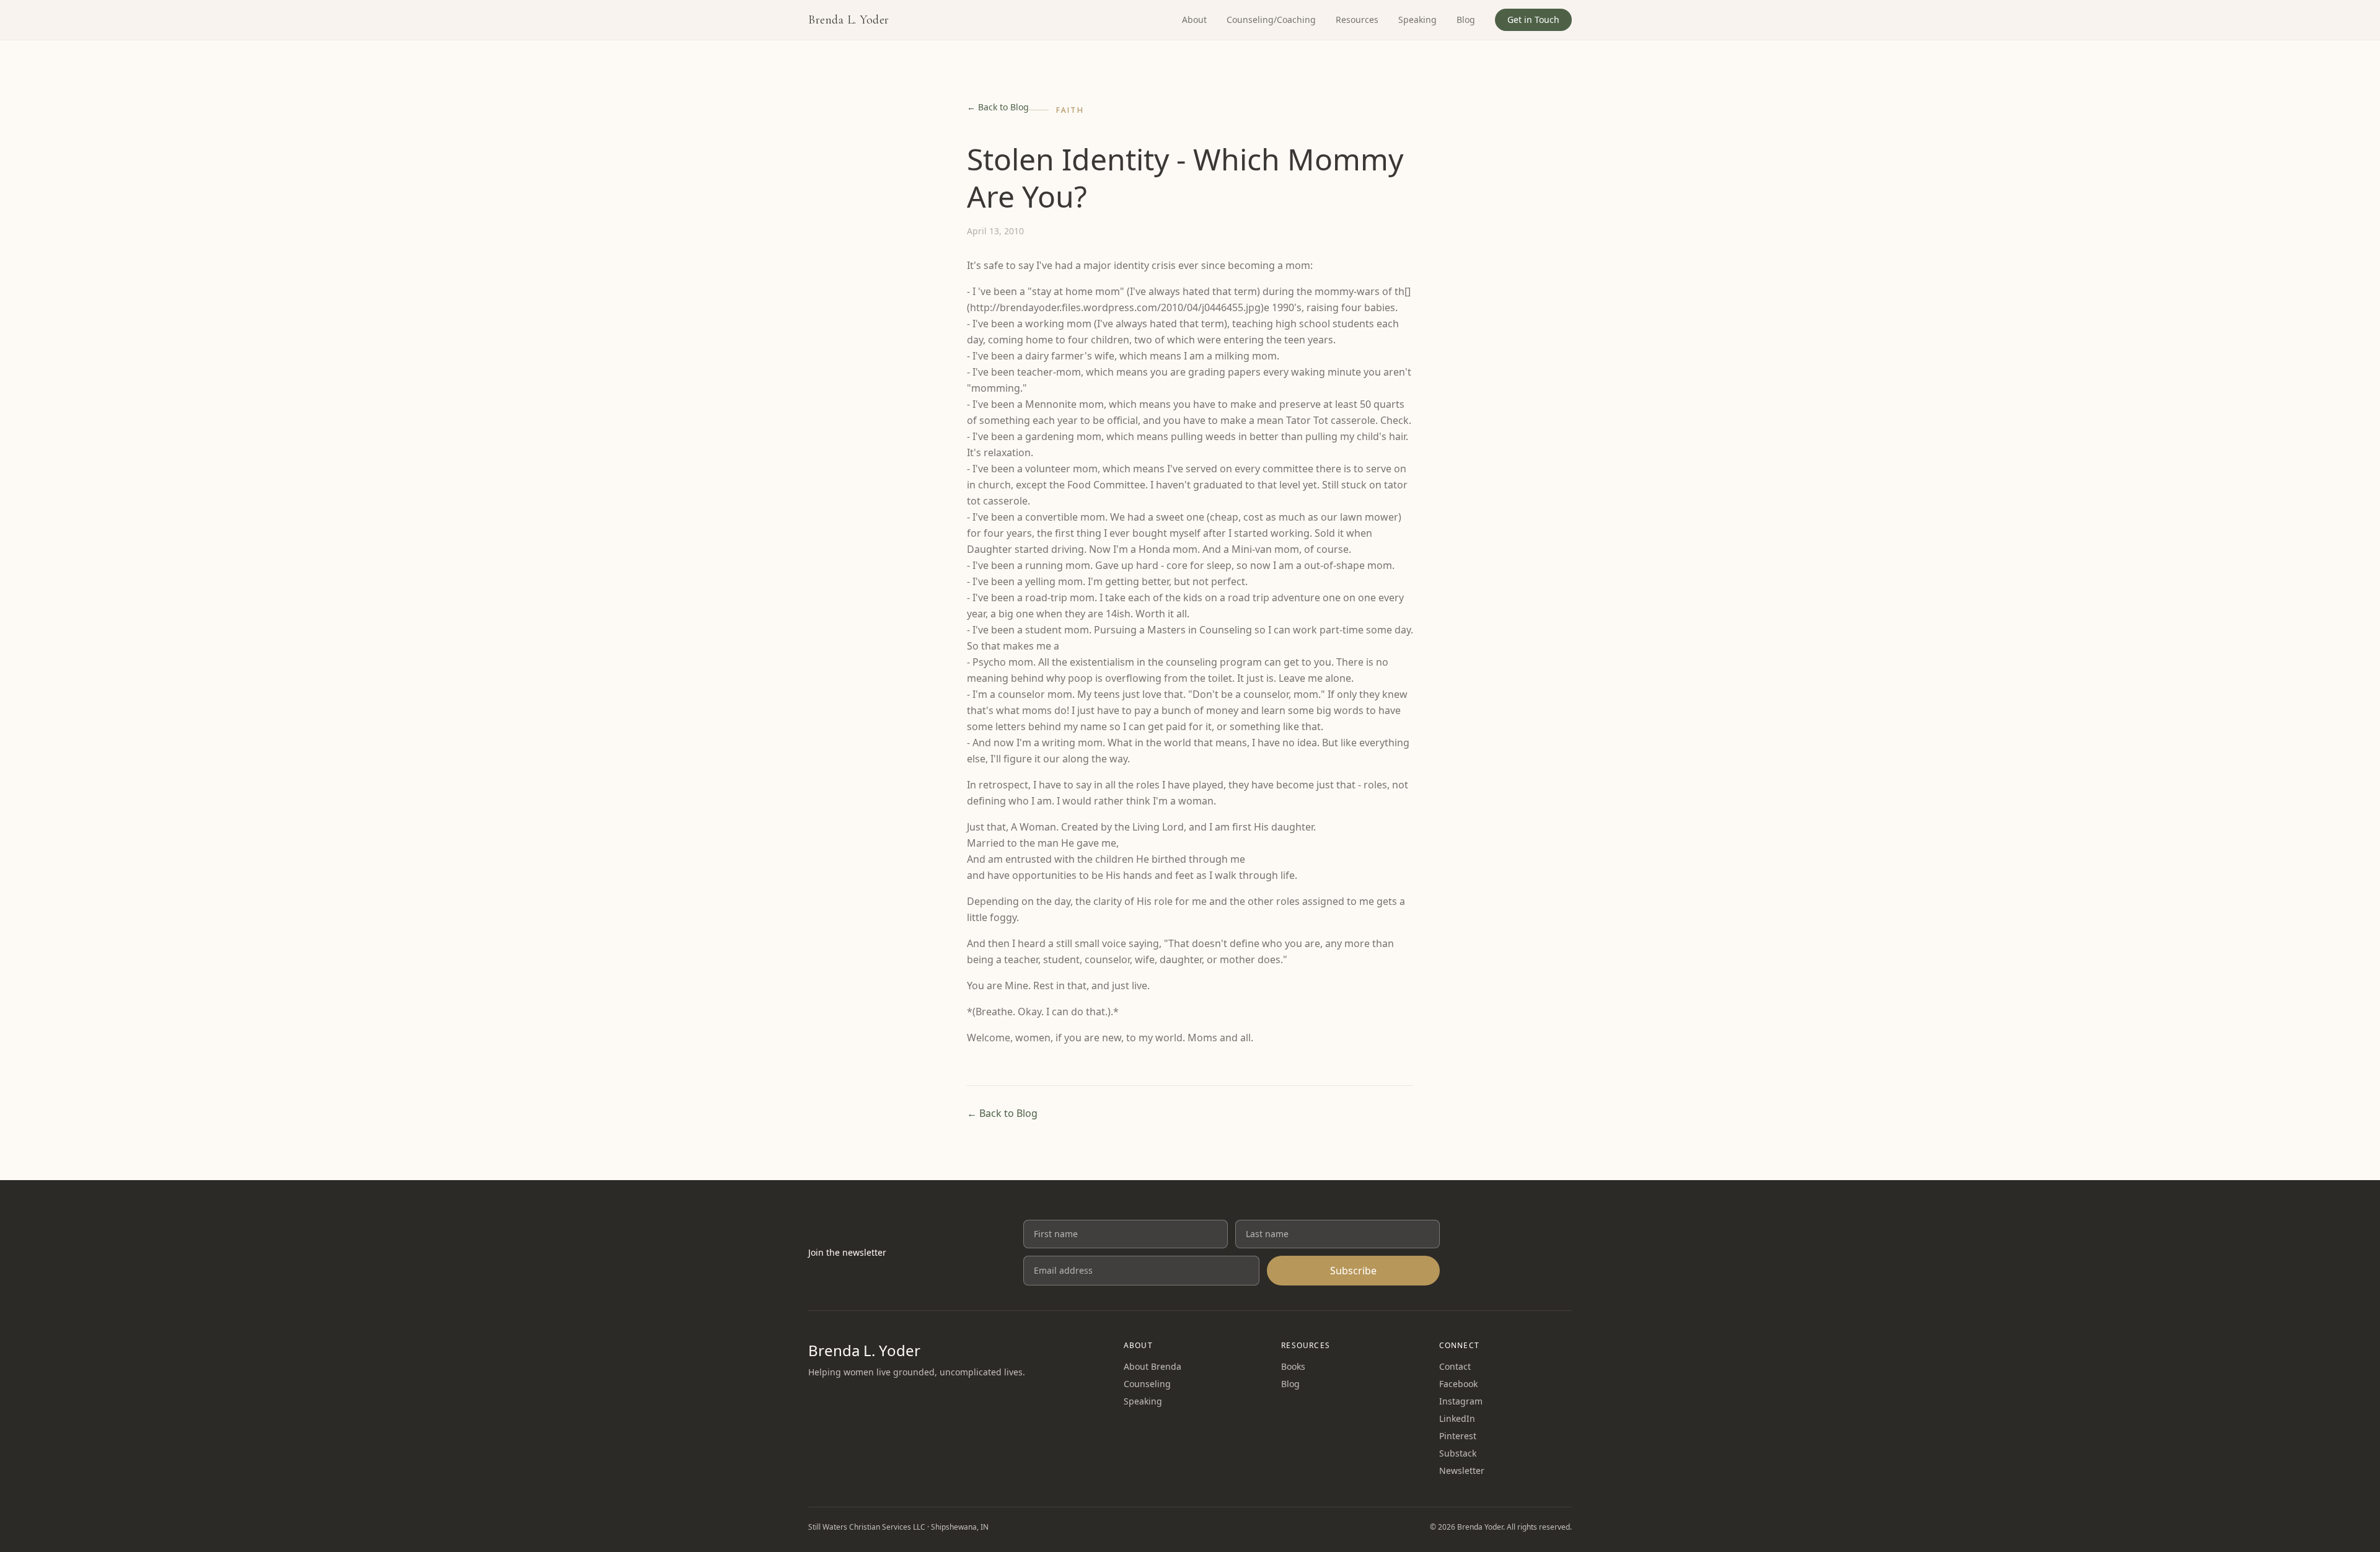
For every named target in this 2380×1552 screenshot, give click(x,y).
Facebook (1458, 1384)
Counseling (1147, 1384)
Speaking (1417, 20)
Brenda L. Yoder (849, 20)
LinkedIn (1457, 1418)
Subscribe (1353, 1271)
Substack (1458, 1453)
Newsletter (1462, 1470)
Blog (1466, 20)
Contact (1455, 1366)
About (1194, 20)
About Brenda (1153, 1366)
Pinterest (1458, 1436)
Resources (1357, 20)
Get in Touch (1533, 20)
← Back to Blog (998, 107)
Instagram (1461, 1401)
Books (1293, 1366)
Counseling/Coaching (1271, 20)
